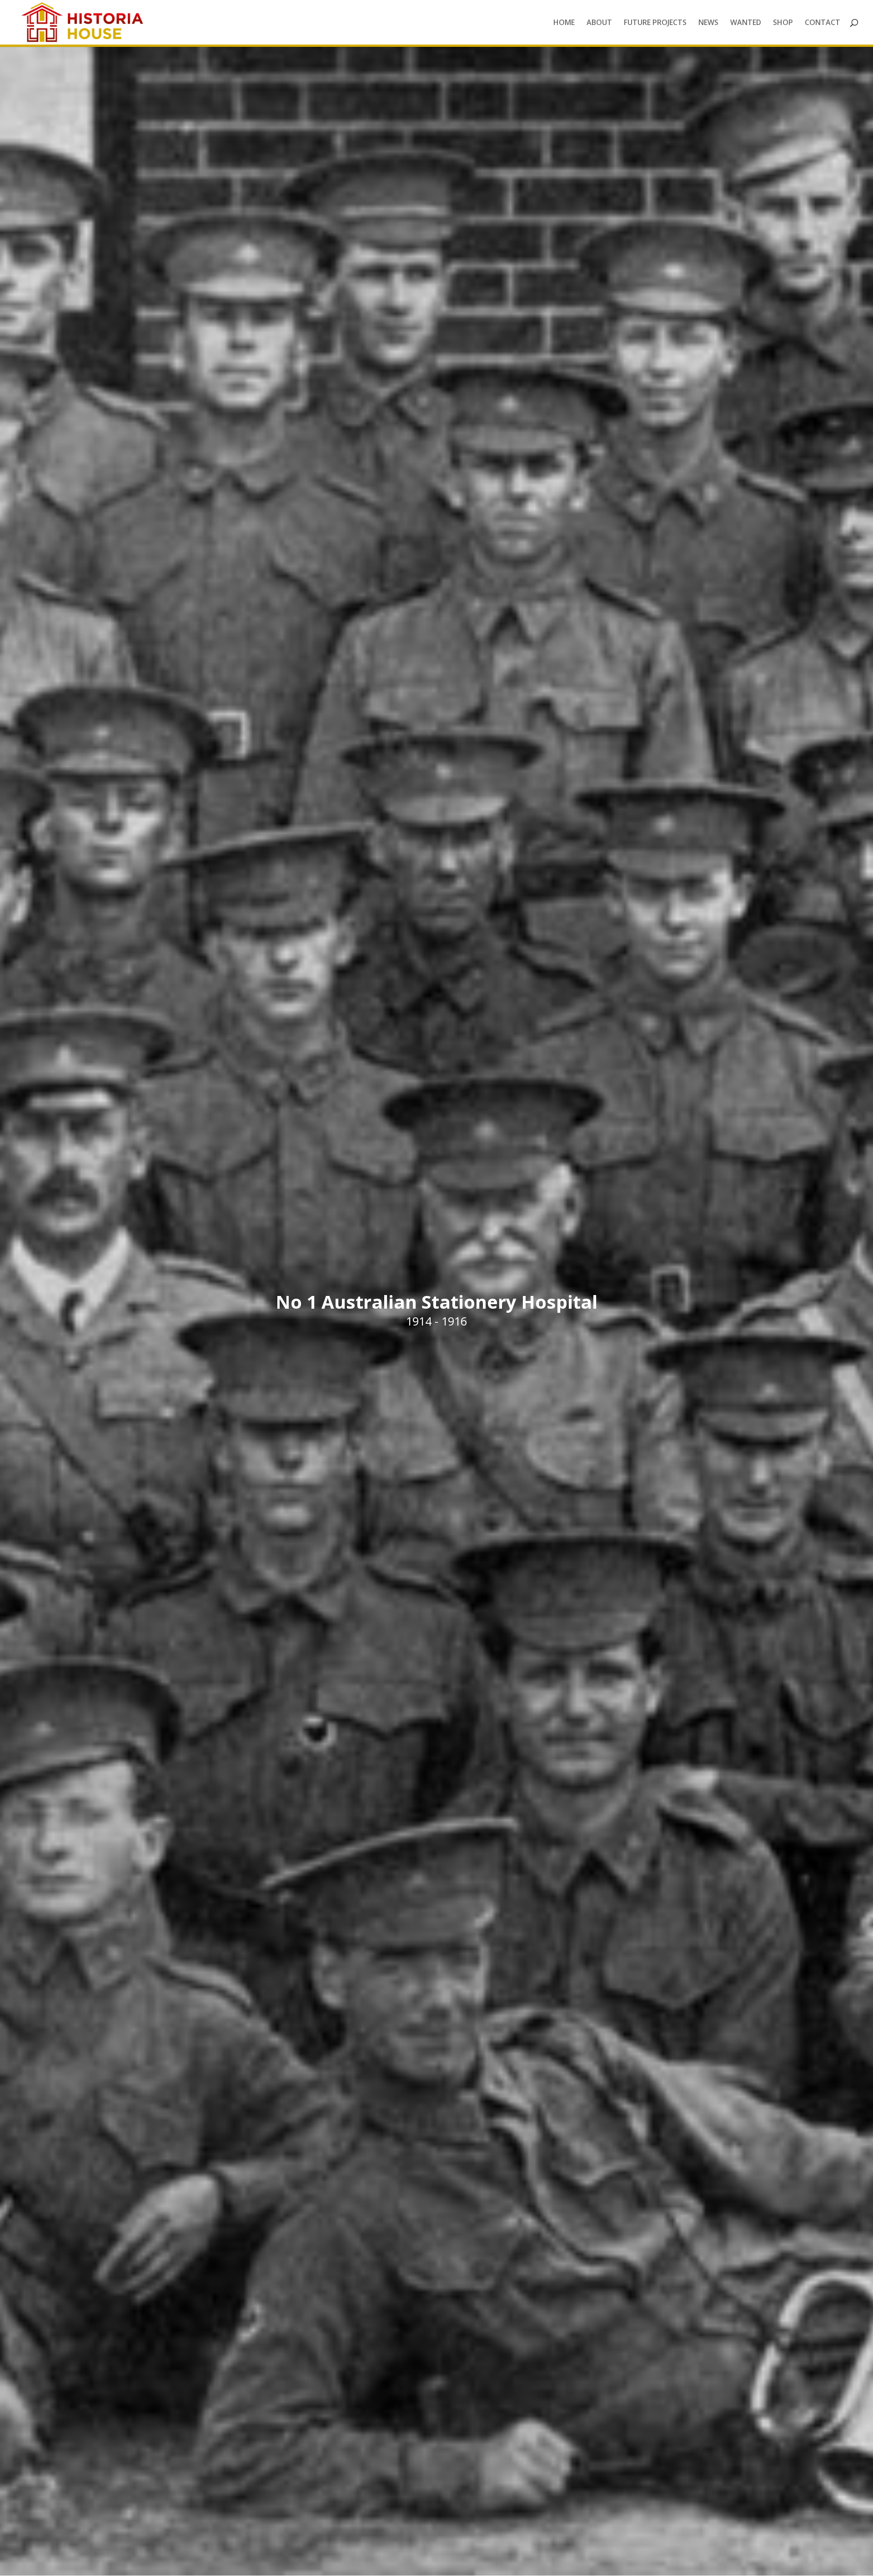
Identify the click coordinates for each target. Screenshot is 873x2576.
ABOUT (599, 23)
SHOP (783, 23)
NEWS (708, 23)
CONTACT (823, 23)
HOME (564, 23)
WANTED (746, 23)
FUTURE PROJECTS (655, 23)
